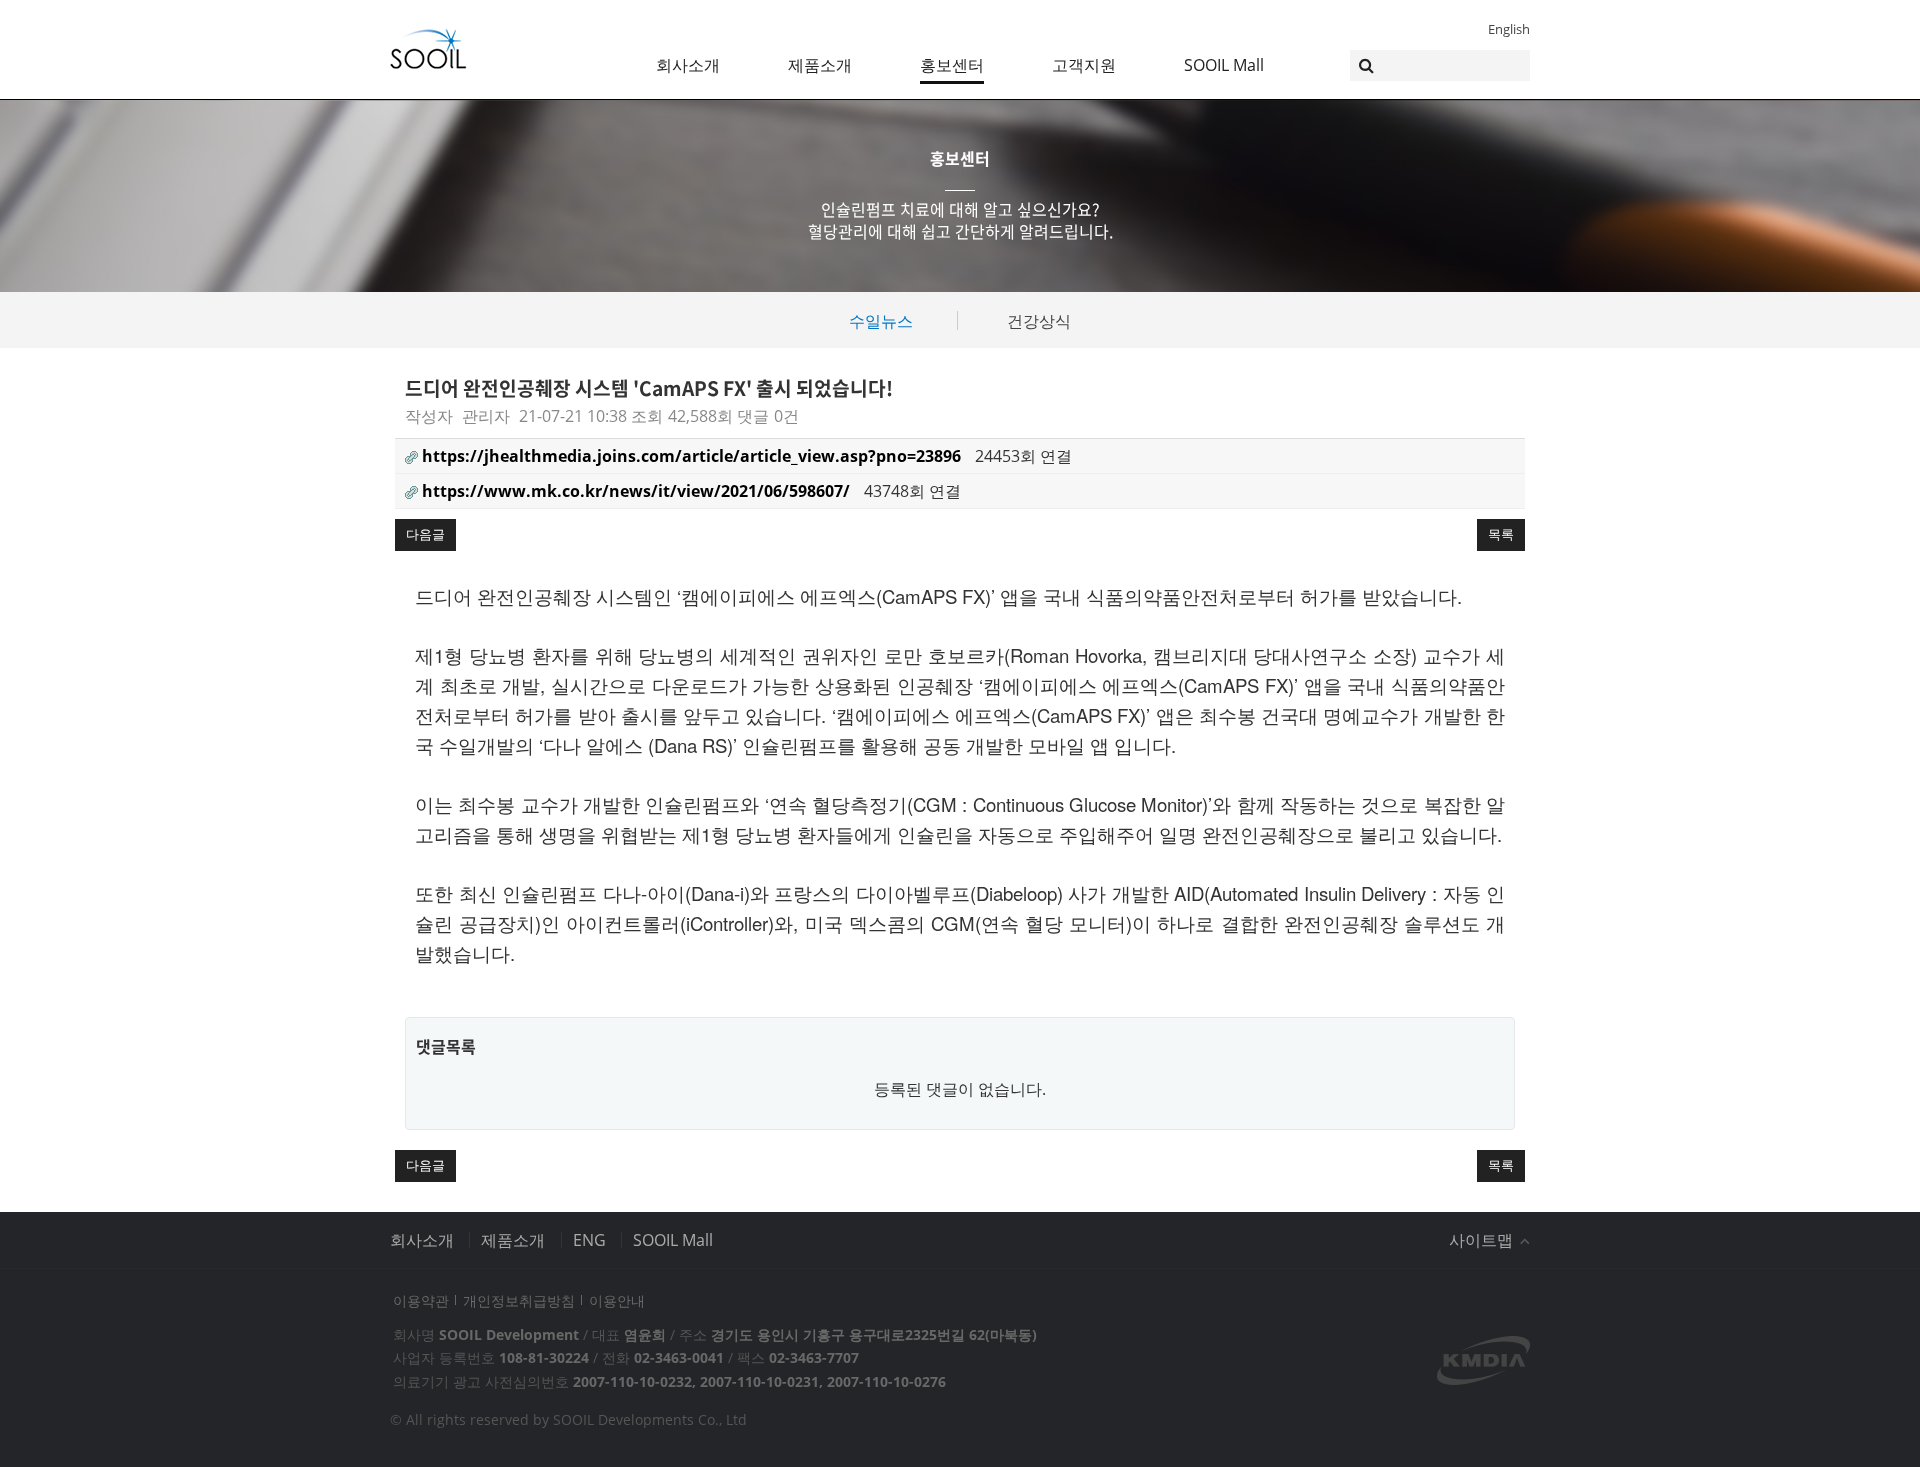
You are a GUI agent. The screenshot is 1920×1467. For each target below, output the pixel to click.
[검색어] (1440, 65)
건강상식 (1039, 321)
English (1509, 29)
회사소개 (688, 65)
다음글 (425, 534)
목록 (1501, 534)
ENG (589, 1240)
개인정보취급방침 (519, 1300)
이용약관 (421, 1300)
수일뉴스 (881, 321)
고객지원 (1084, 65)
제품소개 (820, 65)
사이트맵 (1483, 1240)
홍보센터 (952, 65)
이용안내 (617, 1300)
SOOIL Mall (1224, 65)
